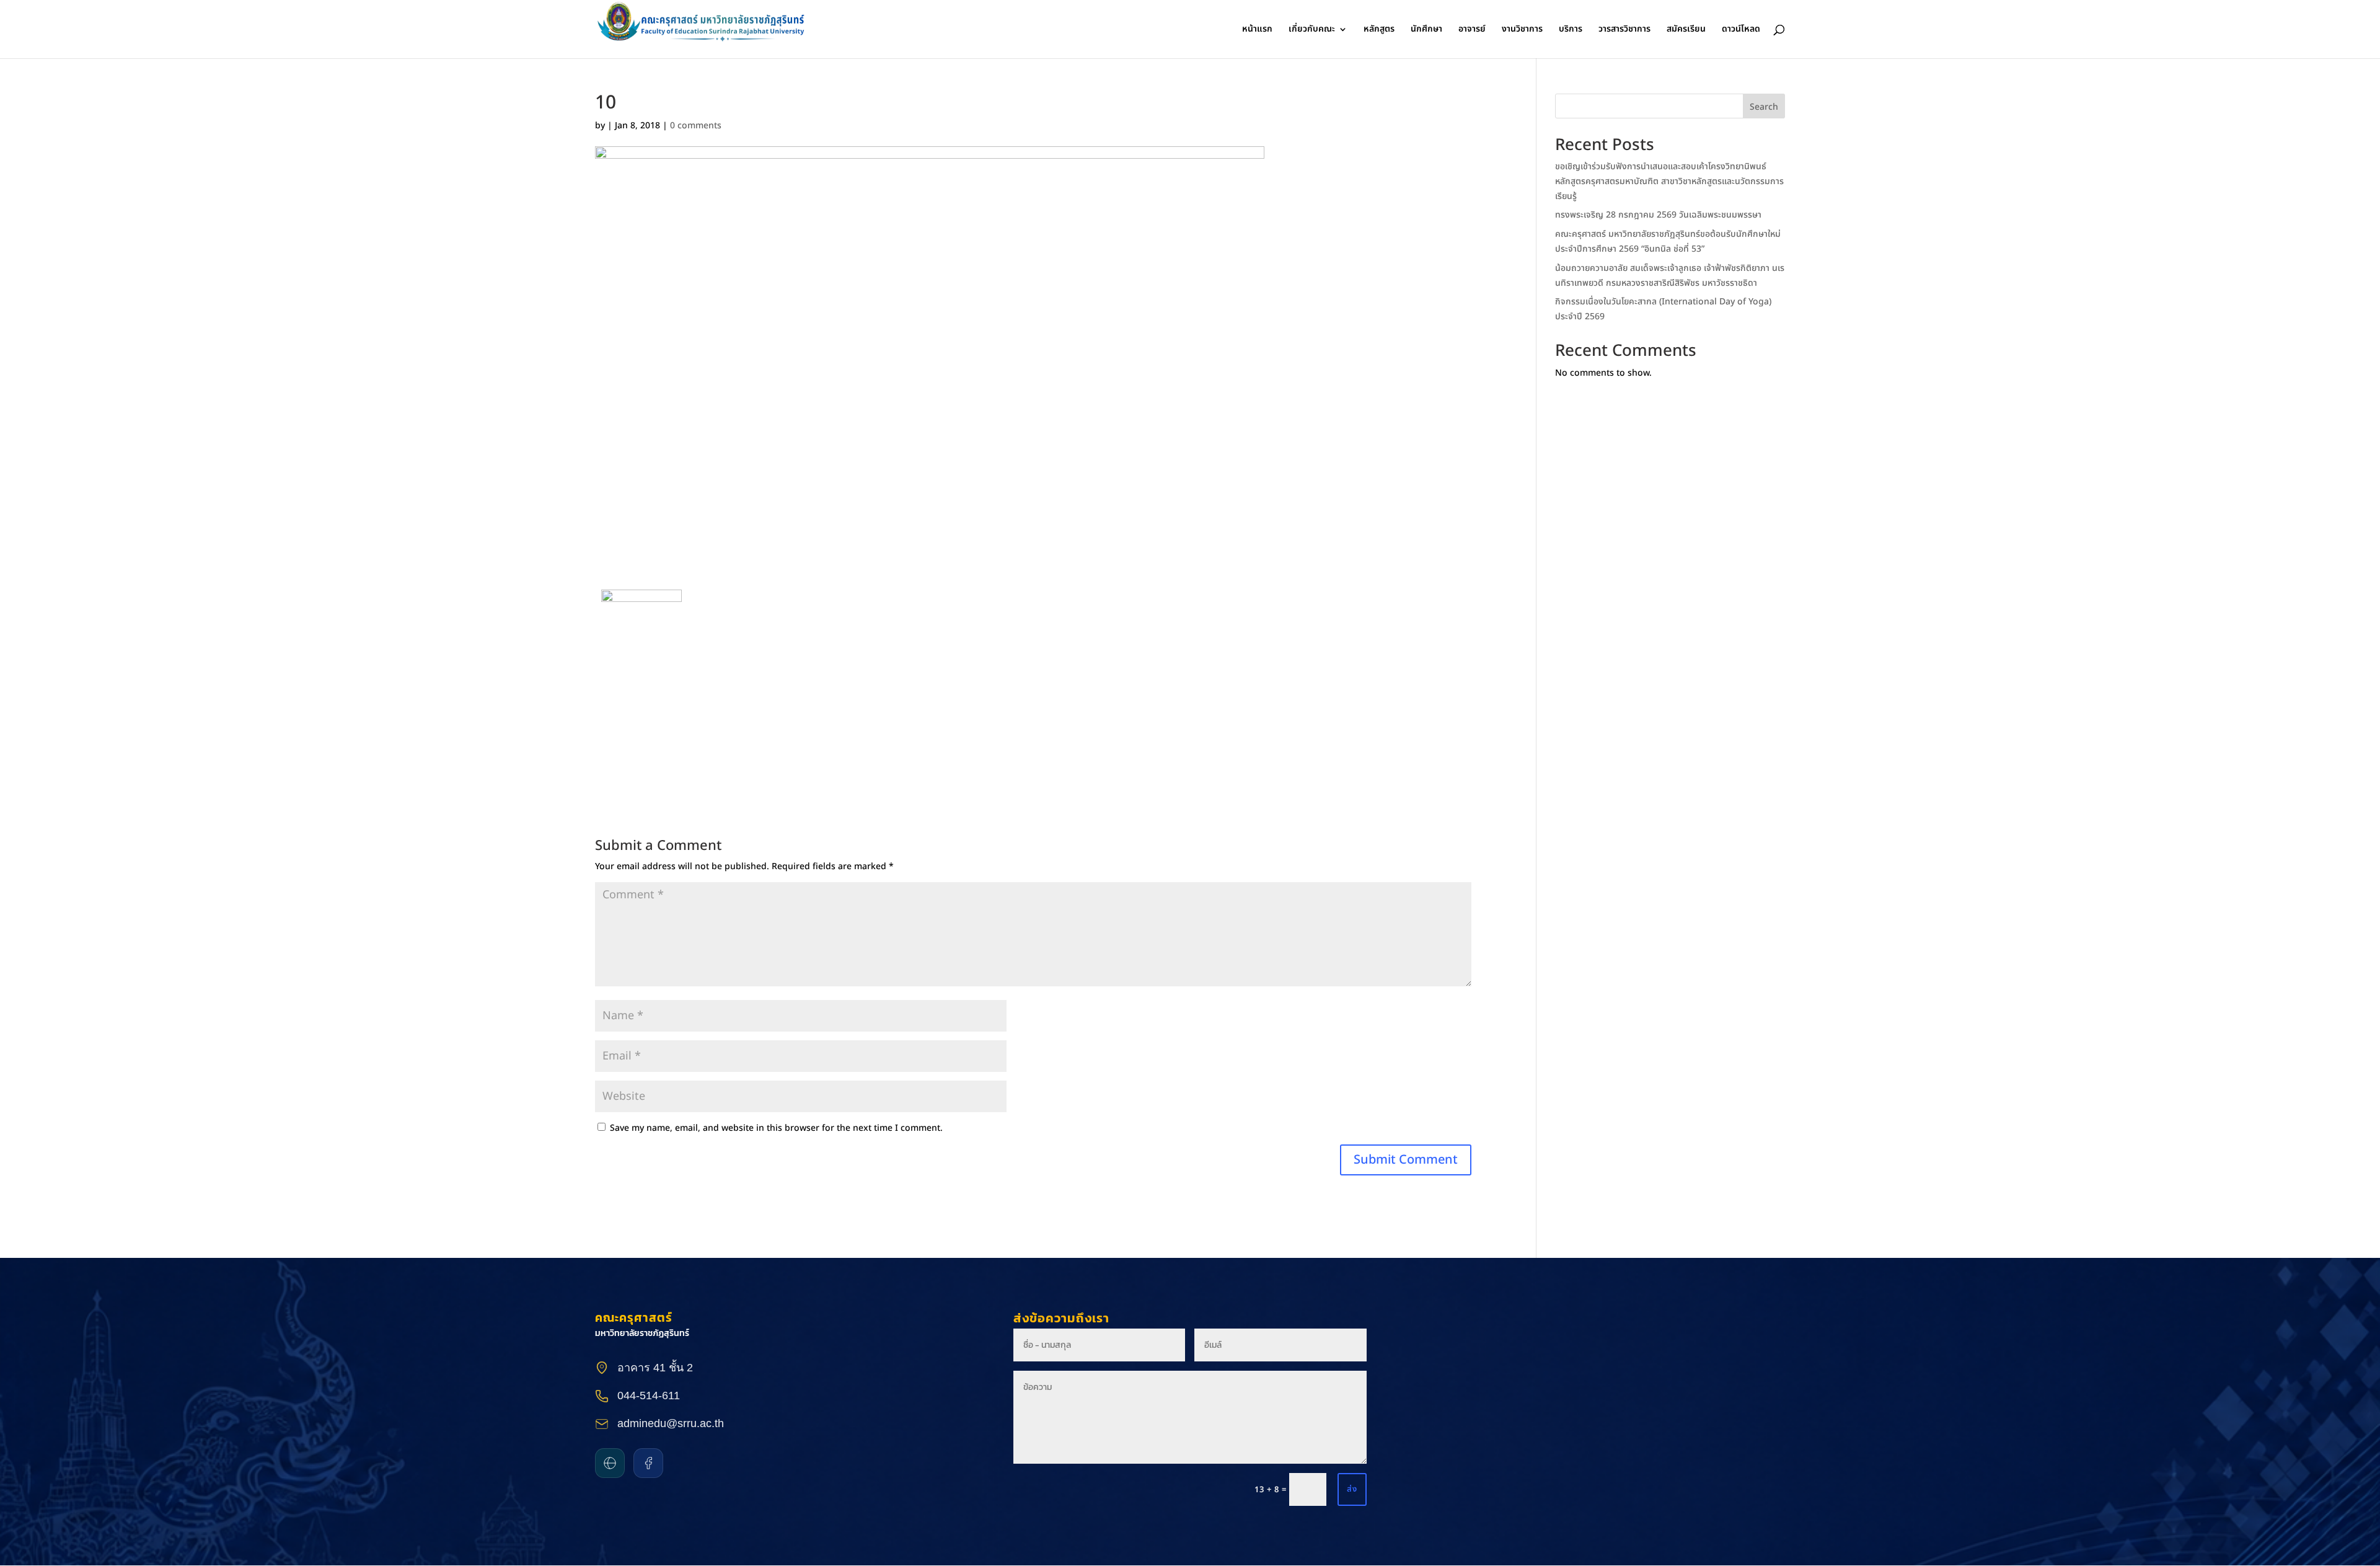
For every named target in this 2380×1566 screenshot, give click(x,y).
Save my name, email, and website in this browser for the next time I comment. (776, 1128)
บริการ (1571, 30)
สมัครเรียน (1686, 30)
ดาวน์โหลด (1741, 30)
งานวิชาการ (1522, 30)
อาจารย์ (1472, 30)
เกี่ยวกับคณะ (1312, 30)
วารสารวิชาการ (1624, 30)
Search (1764, 107)
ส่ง (1352, 1489)
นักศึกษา (1426, 30)
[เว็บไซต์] (610, 1463)
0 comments (696, 126)
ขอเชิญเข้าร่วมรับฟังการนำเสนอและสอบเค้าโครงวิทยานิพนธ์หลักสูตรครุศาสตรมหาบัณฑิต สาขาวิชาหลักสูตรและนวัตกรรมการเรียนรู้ (1669, 181)
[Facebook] (648, 1463)
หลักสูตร (1379, 30)
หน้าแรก (1257, 30)
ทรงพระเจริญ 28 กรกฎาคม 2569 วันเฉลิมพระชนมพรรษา (1658, 215)
